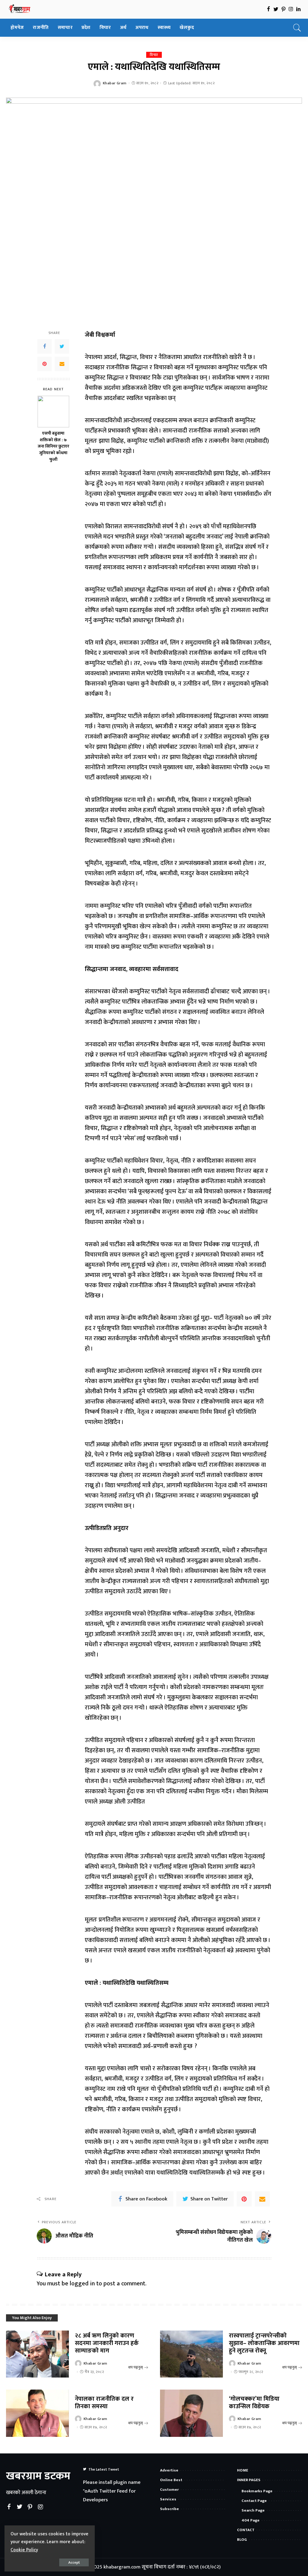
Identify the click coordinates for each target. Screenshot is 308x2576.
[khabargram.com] (20, 9)
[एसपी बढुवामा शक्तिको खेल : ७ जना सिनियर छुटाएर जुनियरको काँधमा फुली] (53, 412)
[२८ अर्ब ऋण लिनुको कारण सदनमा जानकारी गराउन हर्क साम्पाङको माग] (37, 2354)
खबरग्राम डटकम (38, 2476)
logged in (82, 2284)
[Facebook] (45, 346)
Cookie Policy (24, 2550)
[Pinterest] (45, 364)
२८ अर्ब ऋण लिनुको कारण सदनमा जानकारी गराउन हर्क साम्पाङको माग (107, 2343)
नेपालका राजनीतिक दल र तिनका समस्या (104, 2403)
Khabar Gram (115, 83)
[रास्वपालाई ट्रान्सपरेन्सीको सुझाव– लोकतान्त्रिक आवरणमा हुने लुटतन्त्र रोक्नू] (191, 2354)
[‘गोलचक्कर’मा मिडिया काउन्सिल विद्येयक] (191, 2413)
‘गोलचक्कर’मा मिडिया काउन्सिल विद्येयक (254, 2403)
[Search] (297, 28)
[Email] (62, 364)
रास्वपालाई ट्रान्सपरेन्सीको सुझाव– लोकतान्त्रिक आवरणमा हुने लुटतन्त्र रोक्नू (264, 2343)
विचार (154, 55)
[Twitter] (62, 346)
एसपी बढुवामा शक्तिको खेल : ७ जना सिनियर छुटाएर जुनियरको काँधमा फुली (53, 447)
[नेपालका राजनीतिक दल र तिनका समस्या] (37, 2413)
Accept (74, 2562)
